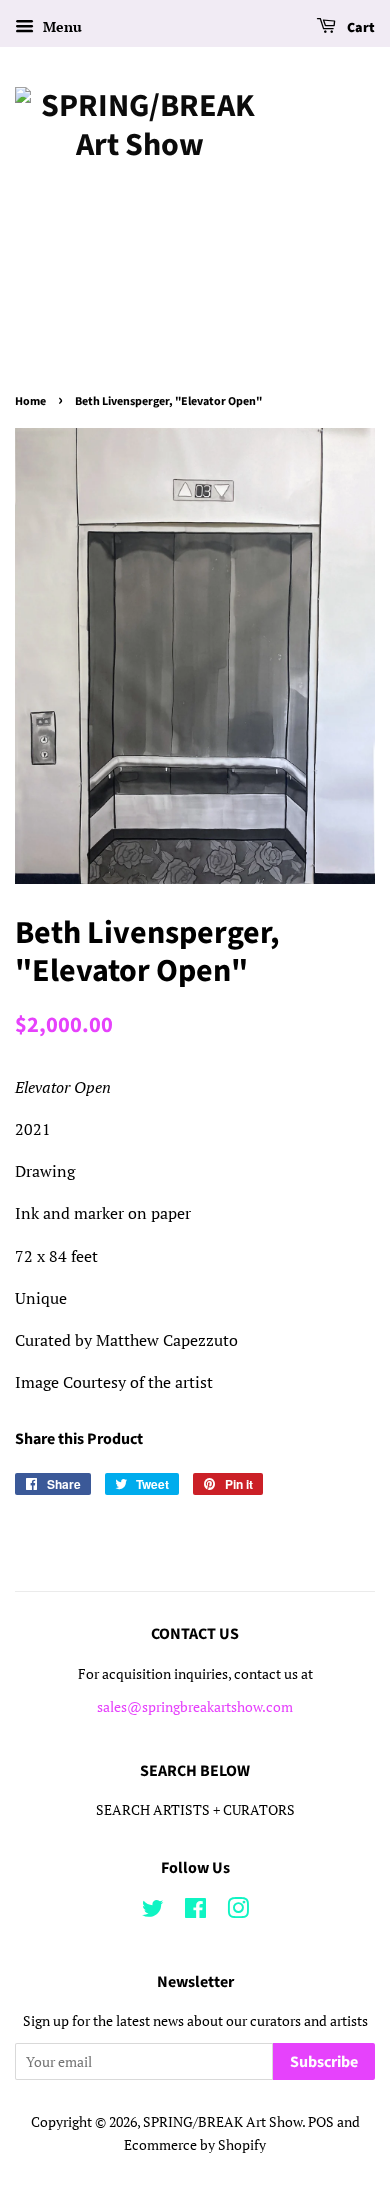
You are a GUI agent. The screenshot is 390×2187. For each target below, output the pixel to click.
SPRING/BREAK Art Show (222, 2122)
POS (321, 2122)
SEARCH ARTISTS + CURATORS (195, 1810)
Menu (60, 26)
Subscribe (324, 2062)
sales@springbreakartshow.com (195, 1707)
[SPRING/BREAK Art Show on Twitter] (153, 1912)
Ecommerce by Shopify (195, 2145)
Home (30, 401)
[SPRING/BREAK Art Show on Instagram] (238, 1912)
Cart (359, 28)
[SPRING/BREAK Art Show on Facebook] (195, 1912)
